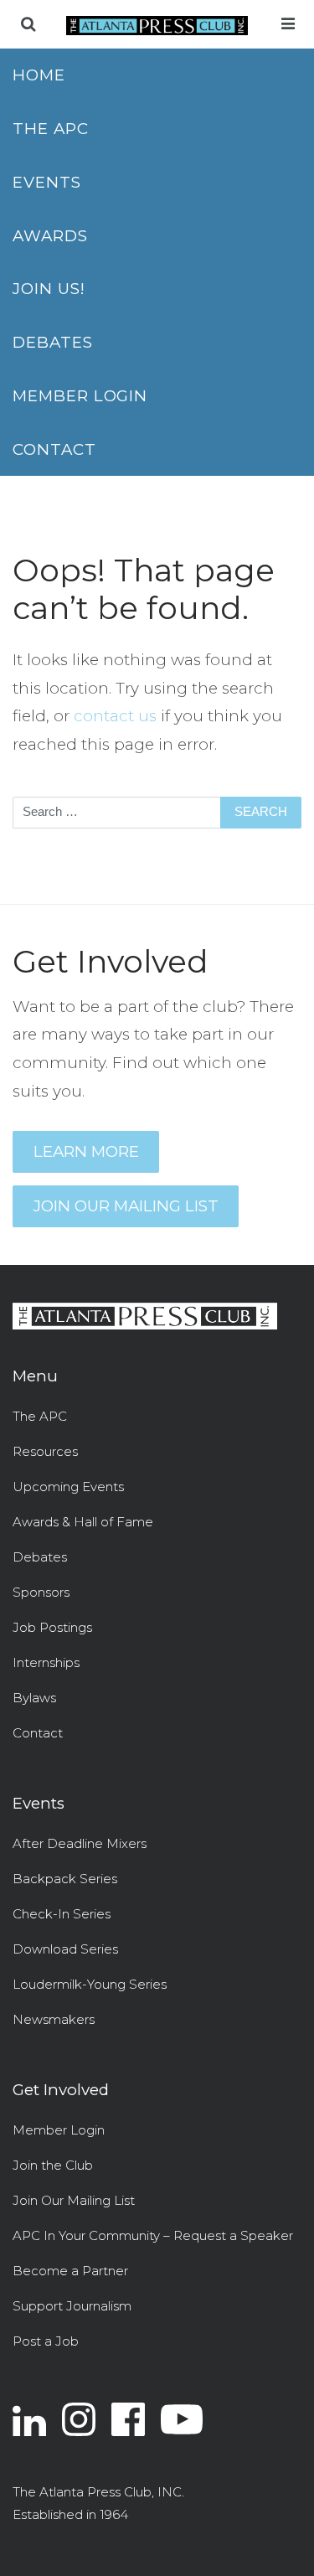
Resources (45, 1451)
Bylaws (34, 1698)
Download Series (65, 1949)
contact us (115, 716)
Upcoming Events (68, 1487)
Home (39, 75)
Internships (46, 1662)
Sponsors (41, 1592)
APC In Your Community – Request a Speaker (153, 2235)
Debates (53, 342)
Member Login (80, 396)
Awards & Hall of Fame (83, 1522)
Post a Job (46, 2341)
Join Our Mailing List (126, 1206)
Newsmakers (54, 2019)
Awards (50, 236)
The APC (51, 129)
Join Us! (49, 289)
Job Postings (52, 1627)
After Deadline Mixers (80, 1843)
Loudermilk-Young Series (90, 1984)
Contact (54, 449)
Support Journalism (72, 2306)
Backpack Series (65, 1879)
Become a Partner (70, 2271)
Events (47, 182)
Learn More (86, 1151)
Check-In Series (62, 1914)
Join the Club (53, 2165)
